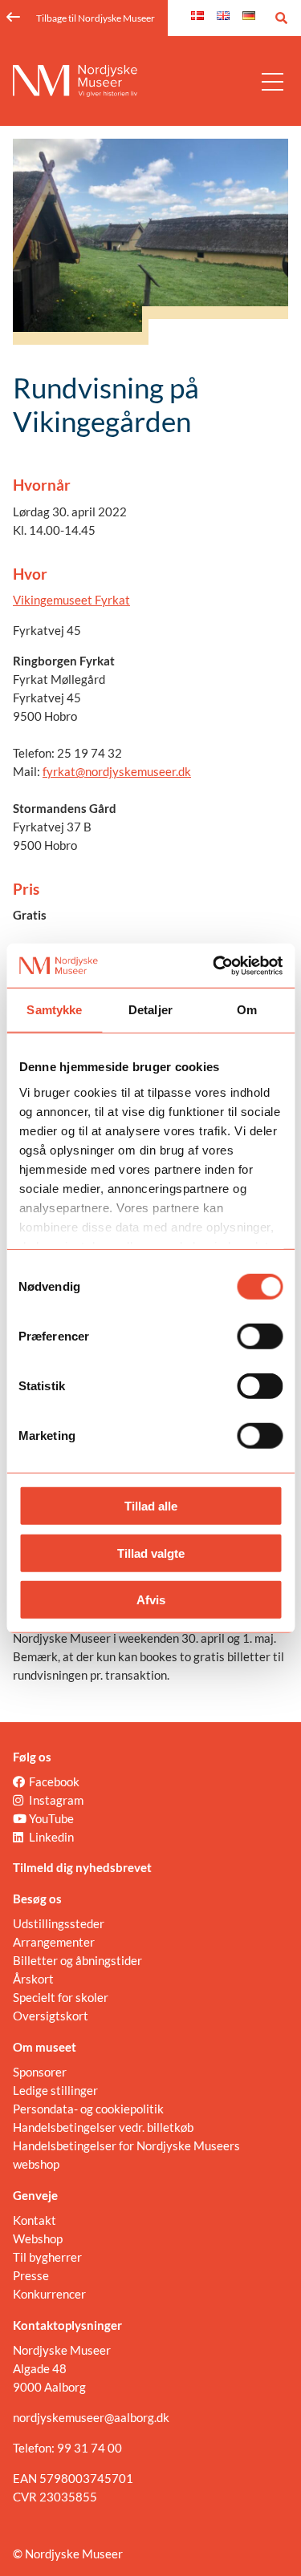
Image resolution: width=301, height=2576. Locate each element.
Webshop (38, 2238)
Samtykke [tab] (54, 1010)
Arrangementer (54, 1942)
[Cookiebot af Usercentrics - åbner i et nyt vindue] (214, 965)
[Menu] (273, 81)
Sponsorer (40, 2072)
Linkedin (51, 1837)
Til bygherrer (47, 2257)
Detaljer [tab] (150, 1010)
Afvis (151, 1600)
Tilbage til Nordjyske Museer (96, 18)
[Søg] (281, 18)
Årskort (33, 1979)
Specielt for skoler (61, 1997)
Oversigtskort (51, 2016)
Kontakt (35, 2220)
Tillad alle (151, 1506)
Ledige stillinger (55, 2090)
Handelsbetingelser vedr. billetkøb (103, 2127)
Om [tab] (247, 1010)
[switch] (260, 1337)
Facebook (54, 1781)
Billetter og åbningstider (77, 1960)
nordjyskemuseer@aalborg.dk (91, 2417)
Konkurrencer (49, 2294)
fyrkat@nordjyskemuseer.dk (117, 771)
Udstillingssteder (59, 1923)
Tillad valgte (151, 1553)
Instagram (56, 1800)
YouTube (51, 1818)
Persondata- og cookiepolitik (88, 2109)
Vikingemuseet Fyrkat (71, 600)
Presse (31, 2275)
